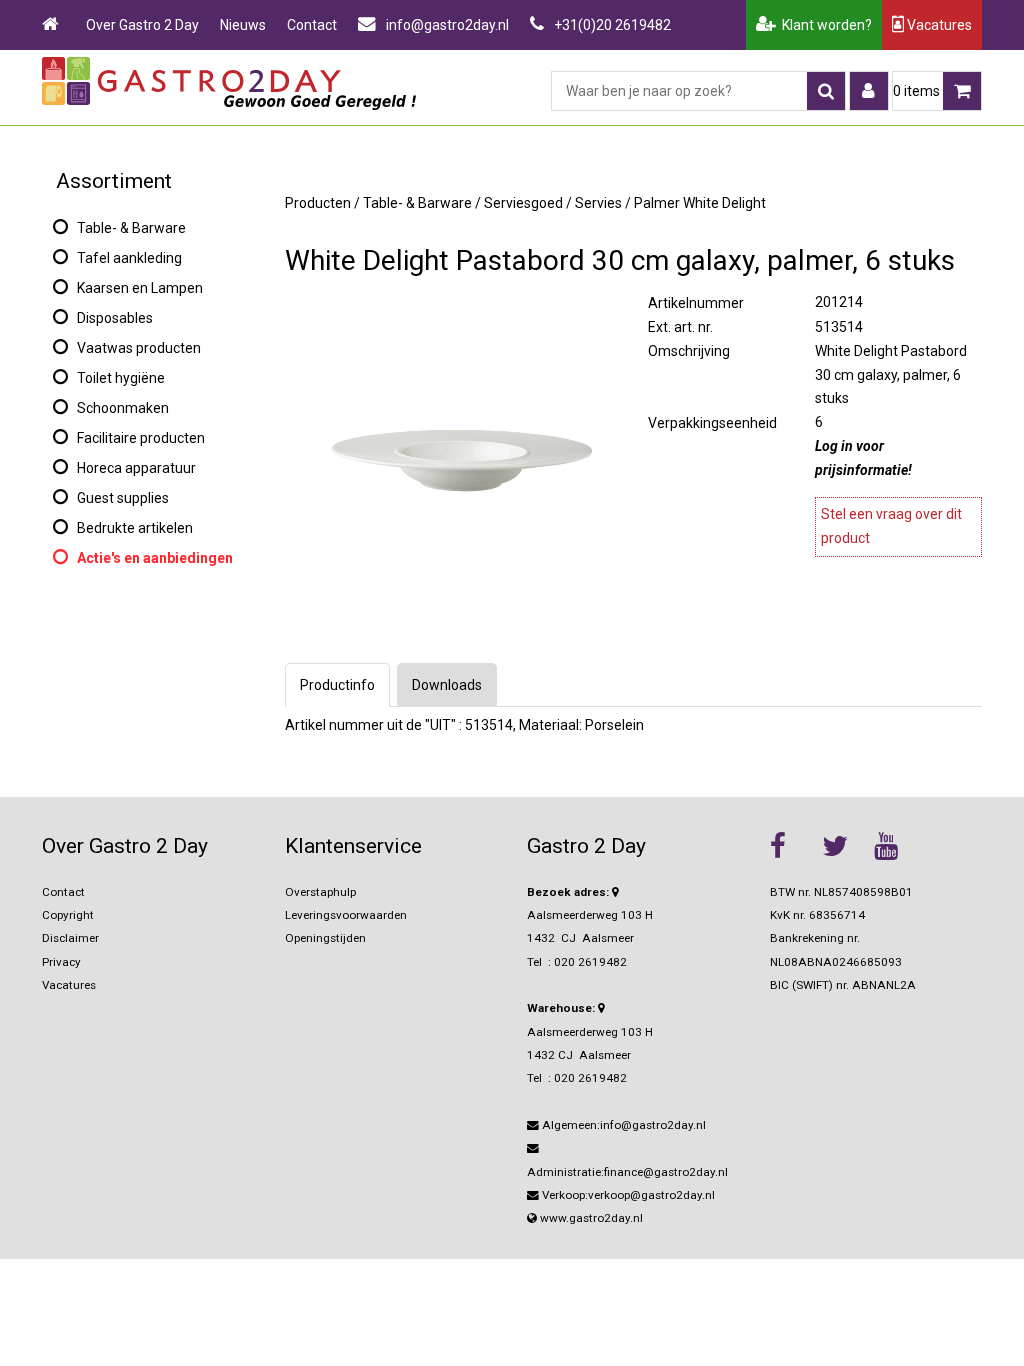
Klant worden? (824, 25)
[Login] (869, 91)
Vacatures (938, 25)
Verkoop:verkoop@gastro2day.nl (627, 1195)
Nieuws (243, 25)
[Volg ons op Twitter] (843, 846)
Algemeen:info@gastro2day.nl (622, 1125)
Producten (318, 203)
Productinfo (337, 685)
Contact (312, 25)
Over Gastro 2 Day (142, 25)
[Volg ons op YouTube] (895, 846)
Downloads (447, 685)
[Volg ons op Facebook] (791, 846)
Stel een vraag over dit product (891, 526)
